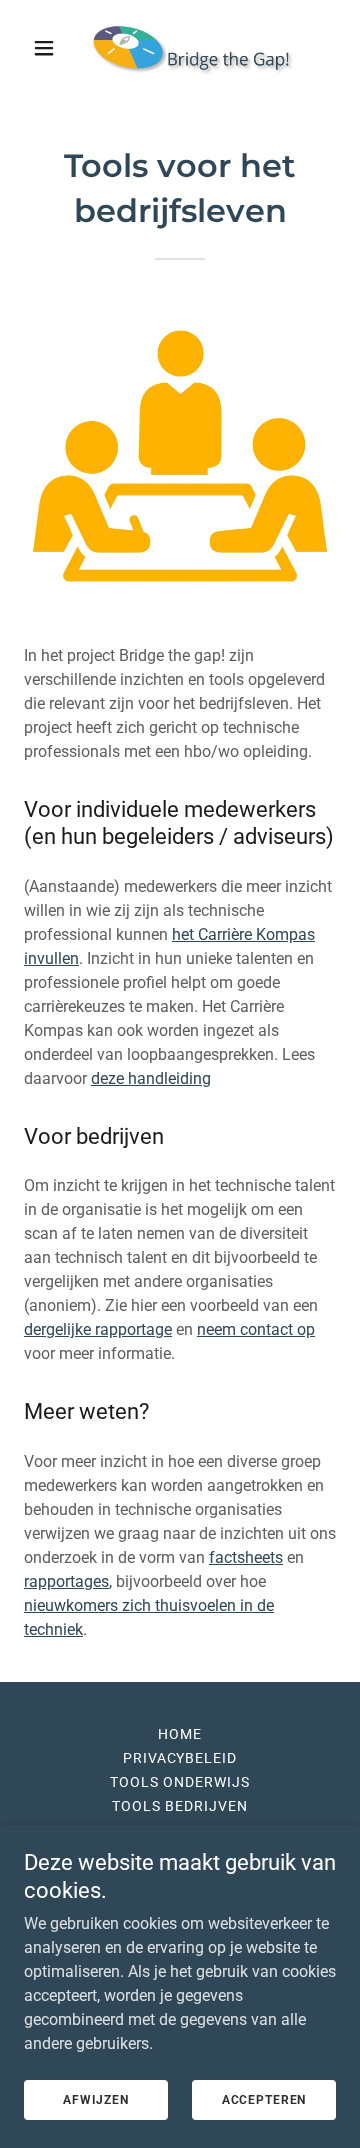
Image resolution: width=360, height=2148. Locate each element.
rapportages (66, 1581)
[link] (180, 48)
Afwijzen (96, 2100)
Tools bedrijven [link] (180, 1806)
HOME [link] (180, 1734)
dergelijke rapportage (98, 1329)
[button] (47, 48)
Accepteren (264, 2100)
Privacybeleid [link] (180, 1758)
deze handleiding (151, 1078)
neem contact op (256, 1329)
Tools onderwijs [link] (180, 1782)
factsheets (246, 1557)
